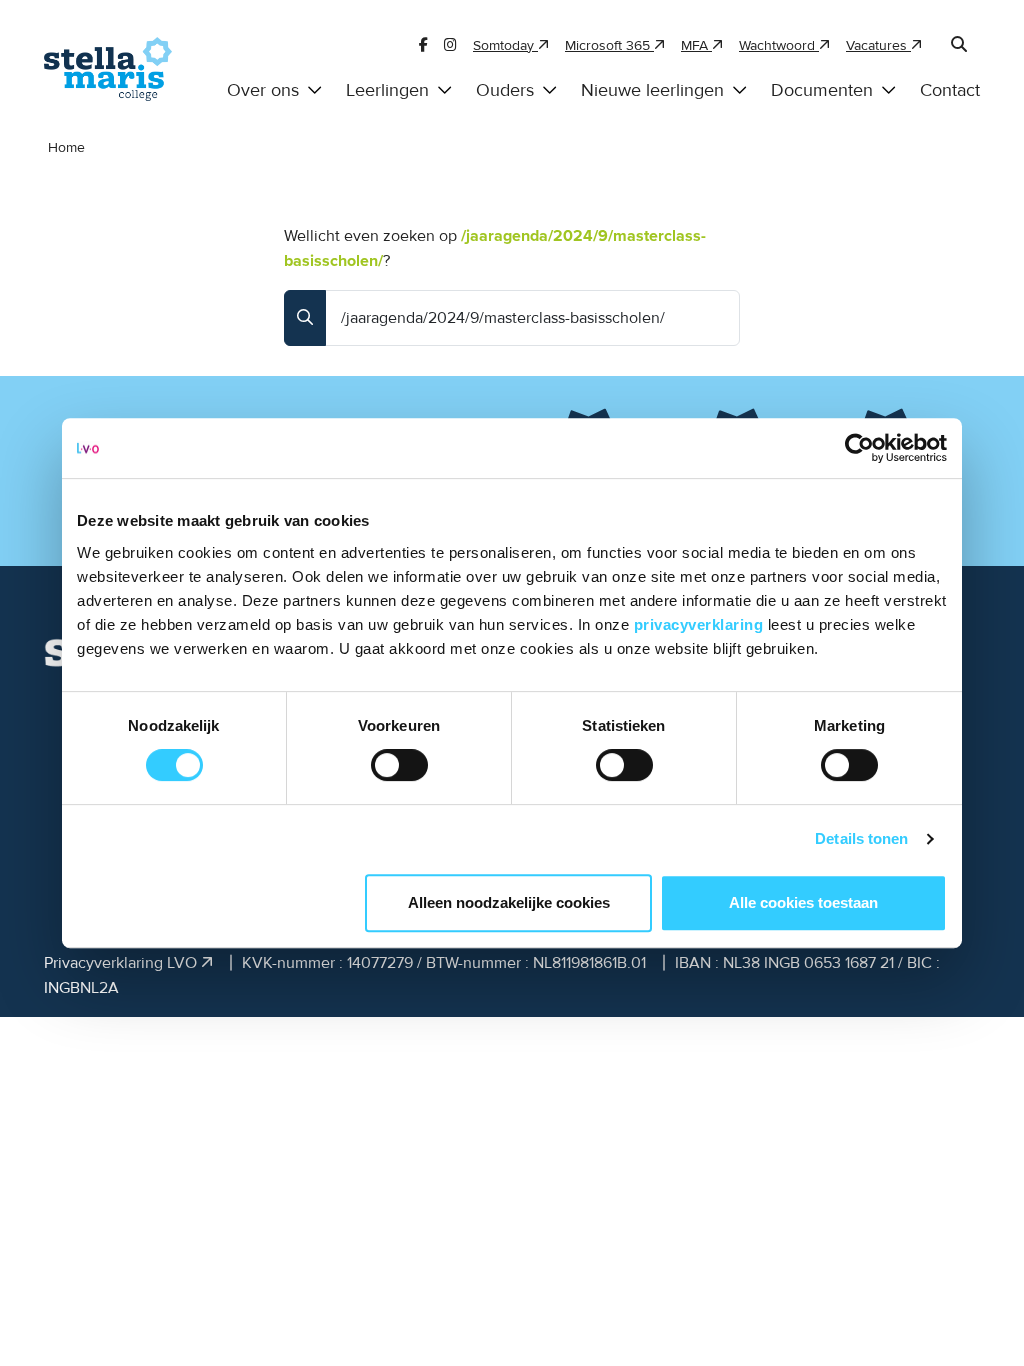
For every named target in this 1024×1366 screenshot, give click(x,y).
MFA (696, 45)
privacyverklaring (701, 624)
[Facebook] (423, 45)
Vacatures (878, 45)
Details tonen (861, 838)
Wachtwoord (779, 45)
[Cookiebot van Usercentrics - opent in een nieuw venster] (859, 448)
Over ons (263, 90)
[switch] (399, 765)
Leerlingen (387, 90)
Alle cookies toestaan (803, 902)
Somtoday (505, 45)
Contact (950, 90)
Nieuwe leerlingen (652, 90)
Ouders (505, 90)
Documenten (822, 90)
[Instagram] (450, 45)
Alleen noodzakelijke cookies (509, 902)
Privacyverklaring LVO (122, 963)
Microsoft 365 (609, 45)
